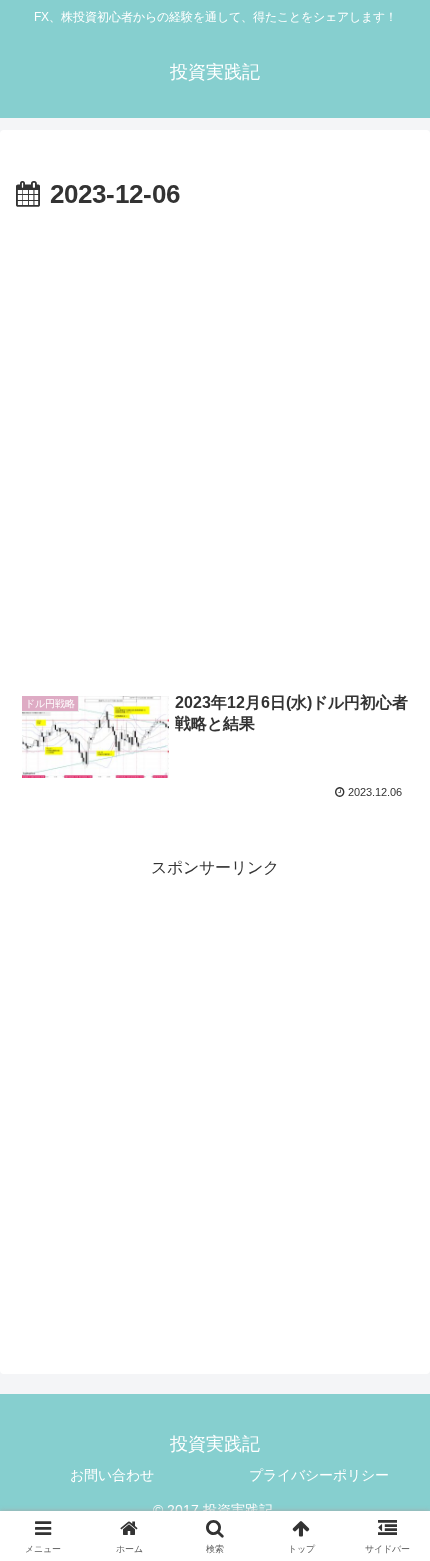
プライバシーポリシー (319, 1475)
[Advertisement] (215, 443)
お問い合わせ (112, 1475)
